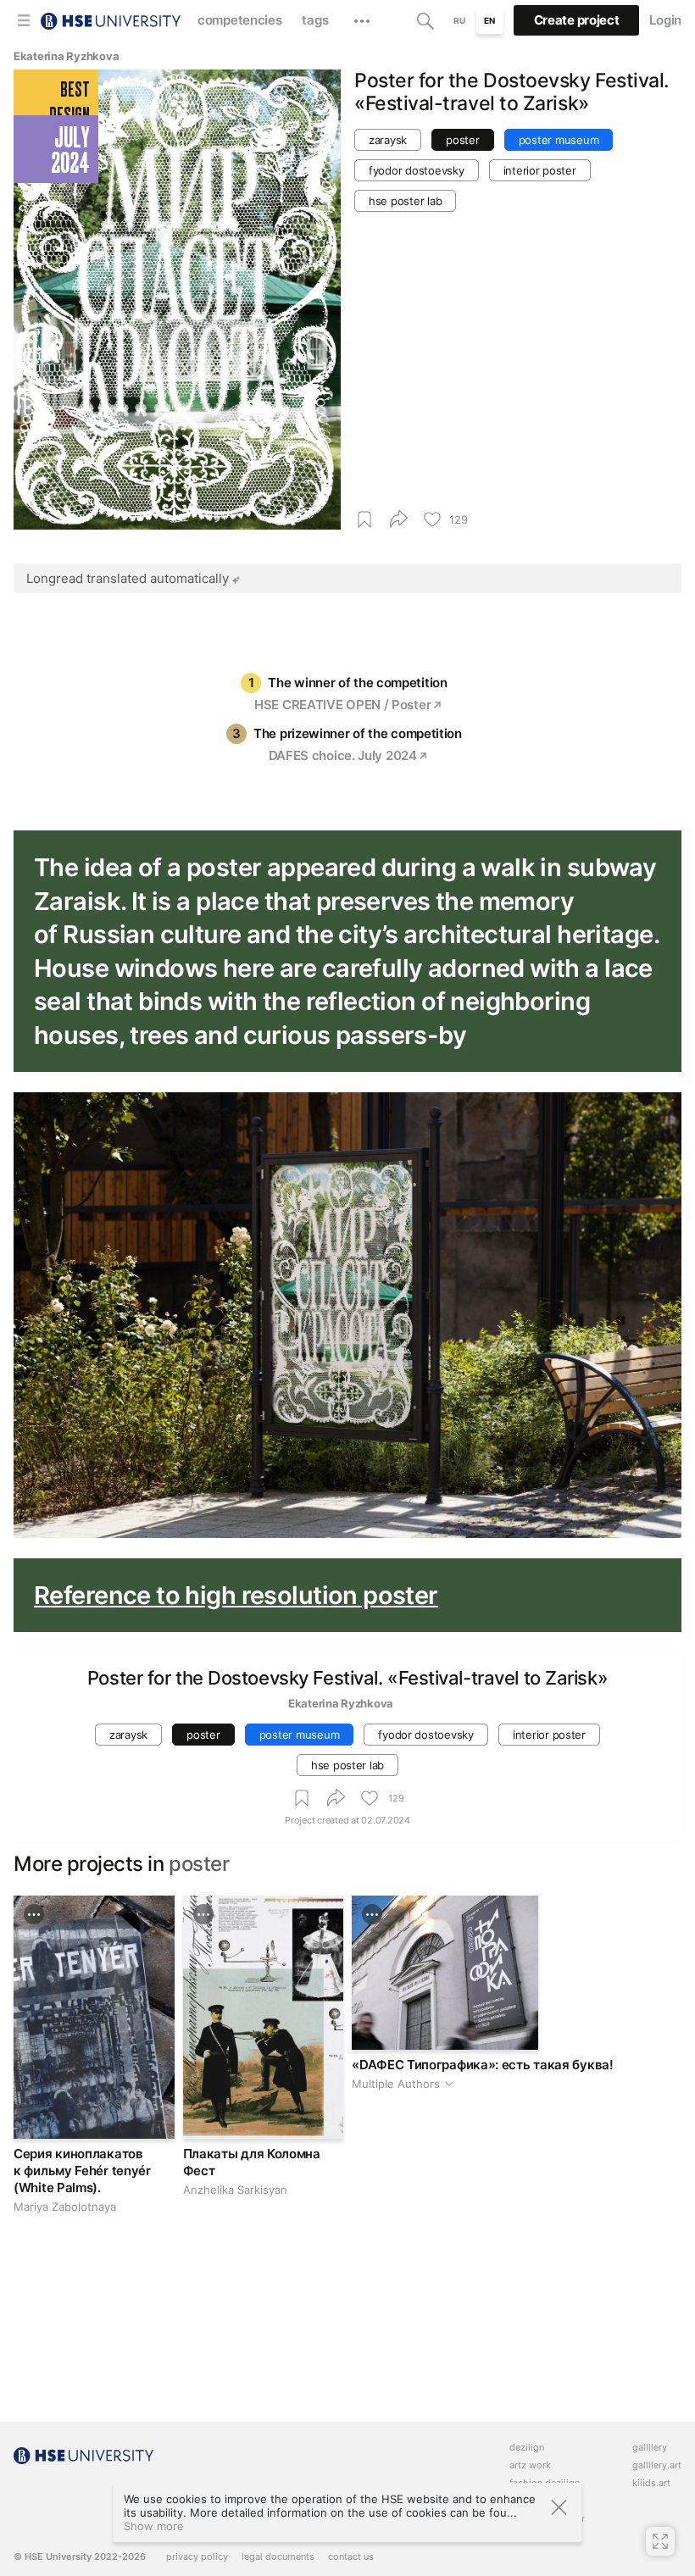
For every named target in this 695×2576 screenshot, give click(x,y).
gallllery (650, 2448)
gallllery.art (657, 2465)
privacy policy (197, 2557)
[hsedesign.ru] (111, 19)
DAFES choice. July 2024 (343, 755)
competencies (239, 20)
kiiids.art (651, 2483)
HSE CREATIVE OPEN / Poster (342, 705)
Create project (577, 20)
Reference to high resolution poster (236, 1595)
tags (315, 20)
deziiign (527, 2448)
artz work (530, 2465)
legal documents (278, 2557)
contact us (351, 2557)
